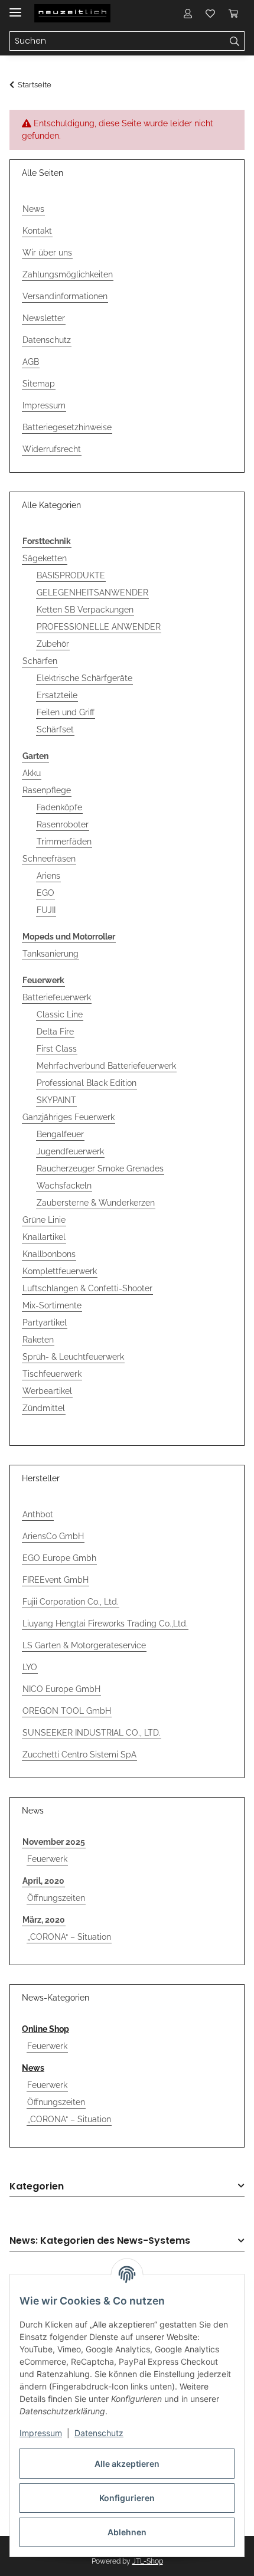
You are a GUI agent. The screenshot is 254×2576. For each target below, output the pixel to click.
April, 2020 (43, 1881)
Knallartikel (44, 1237)
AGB (31, 362)
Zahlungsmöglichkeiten (68, 274)
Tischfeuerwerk (52, 1374)
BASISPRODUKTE (71, 575)
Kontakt (37, 231)
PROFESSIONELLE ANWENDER (99, 627)
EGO (45, 893)
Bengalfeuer (60, 1134)
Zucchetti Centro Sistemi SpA (79, 1755)
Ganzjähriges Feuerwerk (69, 1117)
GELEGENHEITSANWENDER (92, 593)
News (33, 209)
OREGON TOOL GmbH (67, 1711)
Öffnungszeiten (56, 1898)
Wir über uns (47, 253)
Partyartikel (45, 1323)
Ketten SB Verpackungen (85, 610)
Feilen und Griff (66, 712)
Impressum (41, 2433)
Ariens (48, 876)
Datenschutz (99, 2433)
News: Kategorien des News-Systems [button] (100, 2241)
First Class (57, 1049)
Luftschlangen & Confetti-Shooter (87, 1288)
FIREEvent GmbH (56, 1580)
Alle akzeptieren (127, 2464)
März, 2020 (44, 1920)
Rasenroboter (63, 824)
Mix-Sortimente (52, 1305)
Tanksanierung (51, 954)
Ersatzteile (57, 695)
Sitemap (39, 384)
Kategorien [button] (37, 2187)
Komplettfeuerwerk (60, 1271)
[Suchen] (235, 41)
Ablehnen (127, 2532)
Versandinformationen (65, 296)
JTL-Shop (148, 2561)
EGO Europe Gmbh (59, 1558)
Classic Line (60, 1014)
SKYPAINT (56, 1100)
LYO (30, 1667)
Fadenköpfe (59, 807)
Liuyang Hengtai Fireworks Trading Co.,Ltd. (105, 1623)
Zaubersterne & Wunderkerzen (96, 1203)
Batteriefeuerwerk (57, 997)
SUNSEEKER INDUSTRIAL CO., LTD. (92, 1733)
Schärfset (55, 729)
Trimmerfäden (64, 842)
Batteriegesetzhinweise (67, 427)
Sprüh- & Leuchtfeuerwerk (73, 1357)
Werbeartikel (47, 1391)
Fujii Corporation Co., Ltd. (71, 1602)
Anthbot (38, 1514)
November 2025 (54, 1842)
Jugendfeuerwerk (70, 1151)
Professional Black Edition (87, 1083)
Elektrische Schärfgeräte (84, 678)
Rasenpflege (47, 790)
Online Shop (45, 2029)
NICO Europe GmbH (61, 1689)
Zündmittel (44, 1408)
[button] (188, 13)
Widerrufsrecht (52, 449)
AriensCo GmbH (53, 1536)
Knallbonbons (49, 1254)
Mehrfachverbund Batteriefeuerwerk (106, 1066)
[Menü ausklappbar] (15, 7)
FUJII (46, 910)
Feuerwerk (47, 1859)
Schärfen (40, 661)
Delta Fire (55, 1032)
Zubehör (53, 644)
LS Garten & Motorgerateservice (84, 1645)
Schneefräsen (49, 859)
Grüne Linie (44, 1220)
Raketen (38, 1340)
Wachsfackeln (64, 1186)
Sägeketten (45, 558)
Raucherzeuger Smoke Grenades (100, 1168)
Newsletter (44, 318)
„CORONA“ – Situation (69, 1937)
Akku (32, 773)
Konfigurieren (127, 2498)
